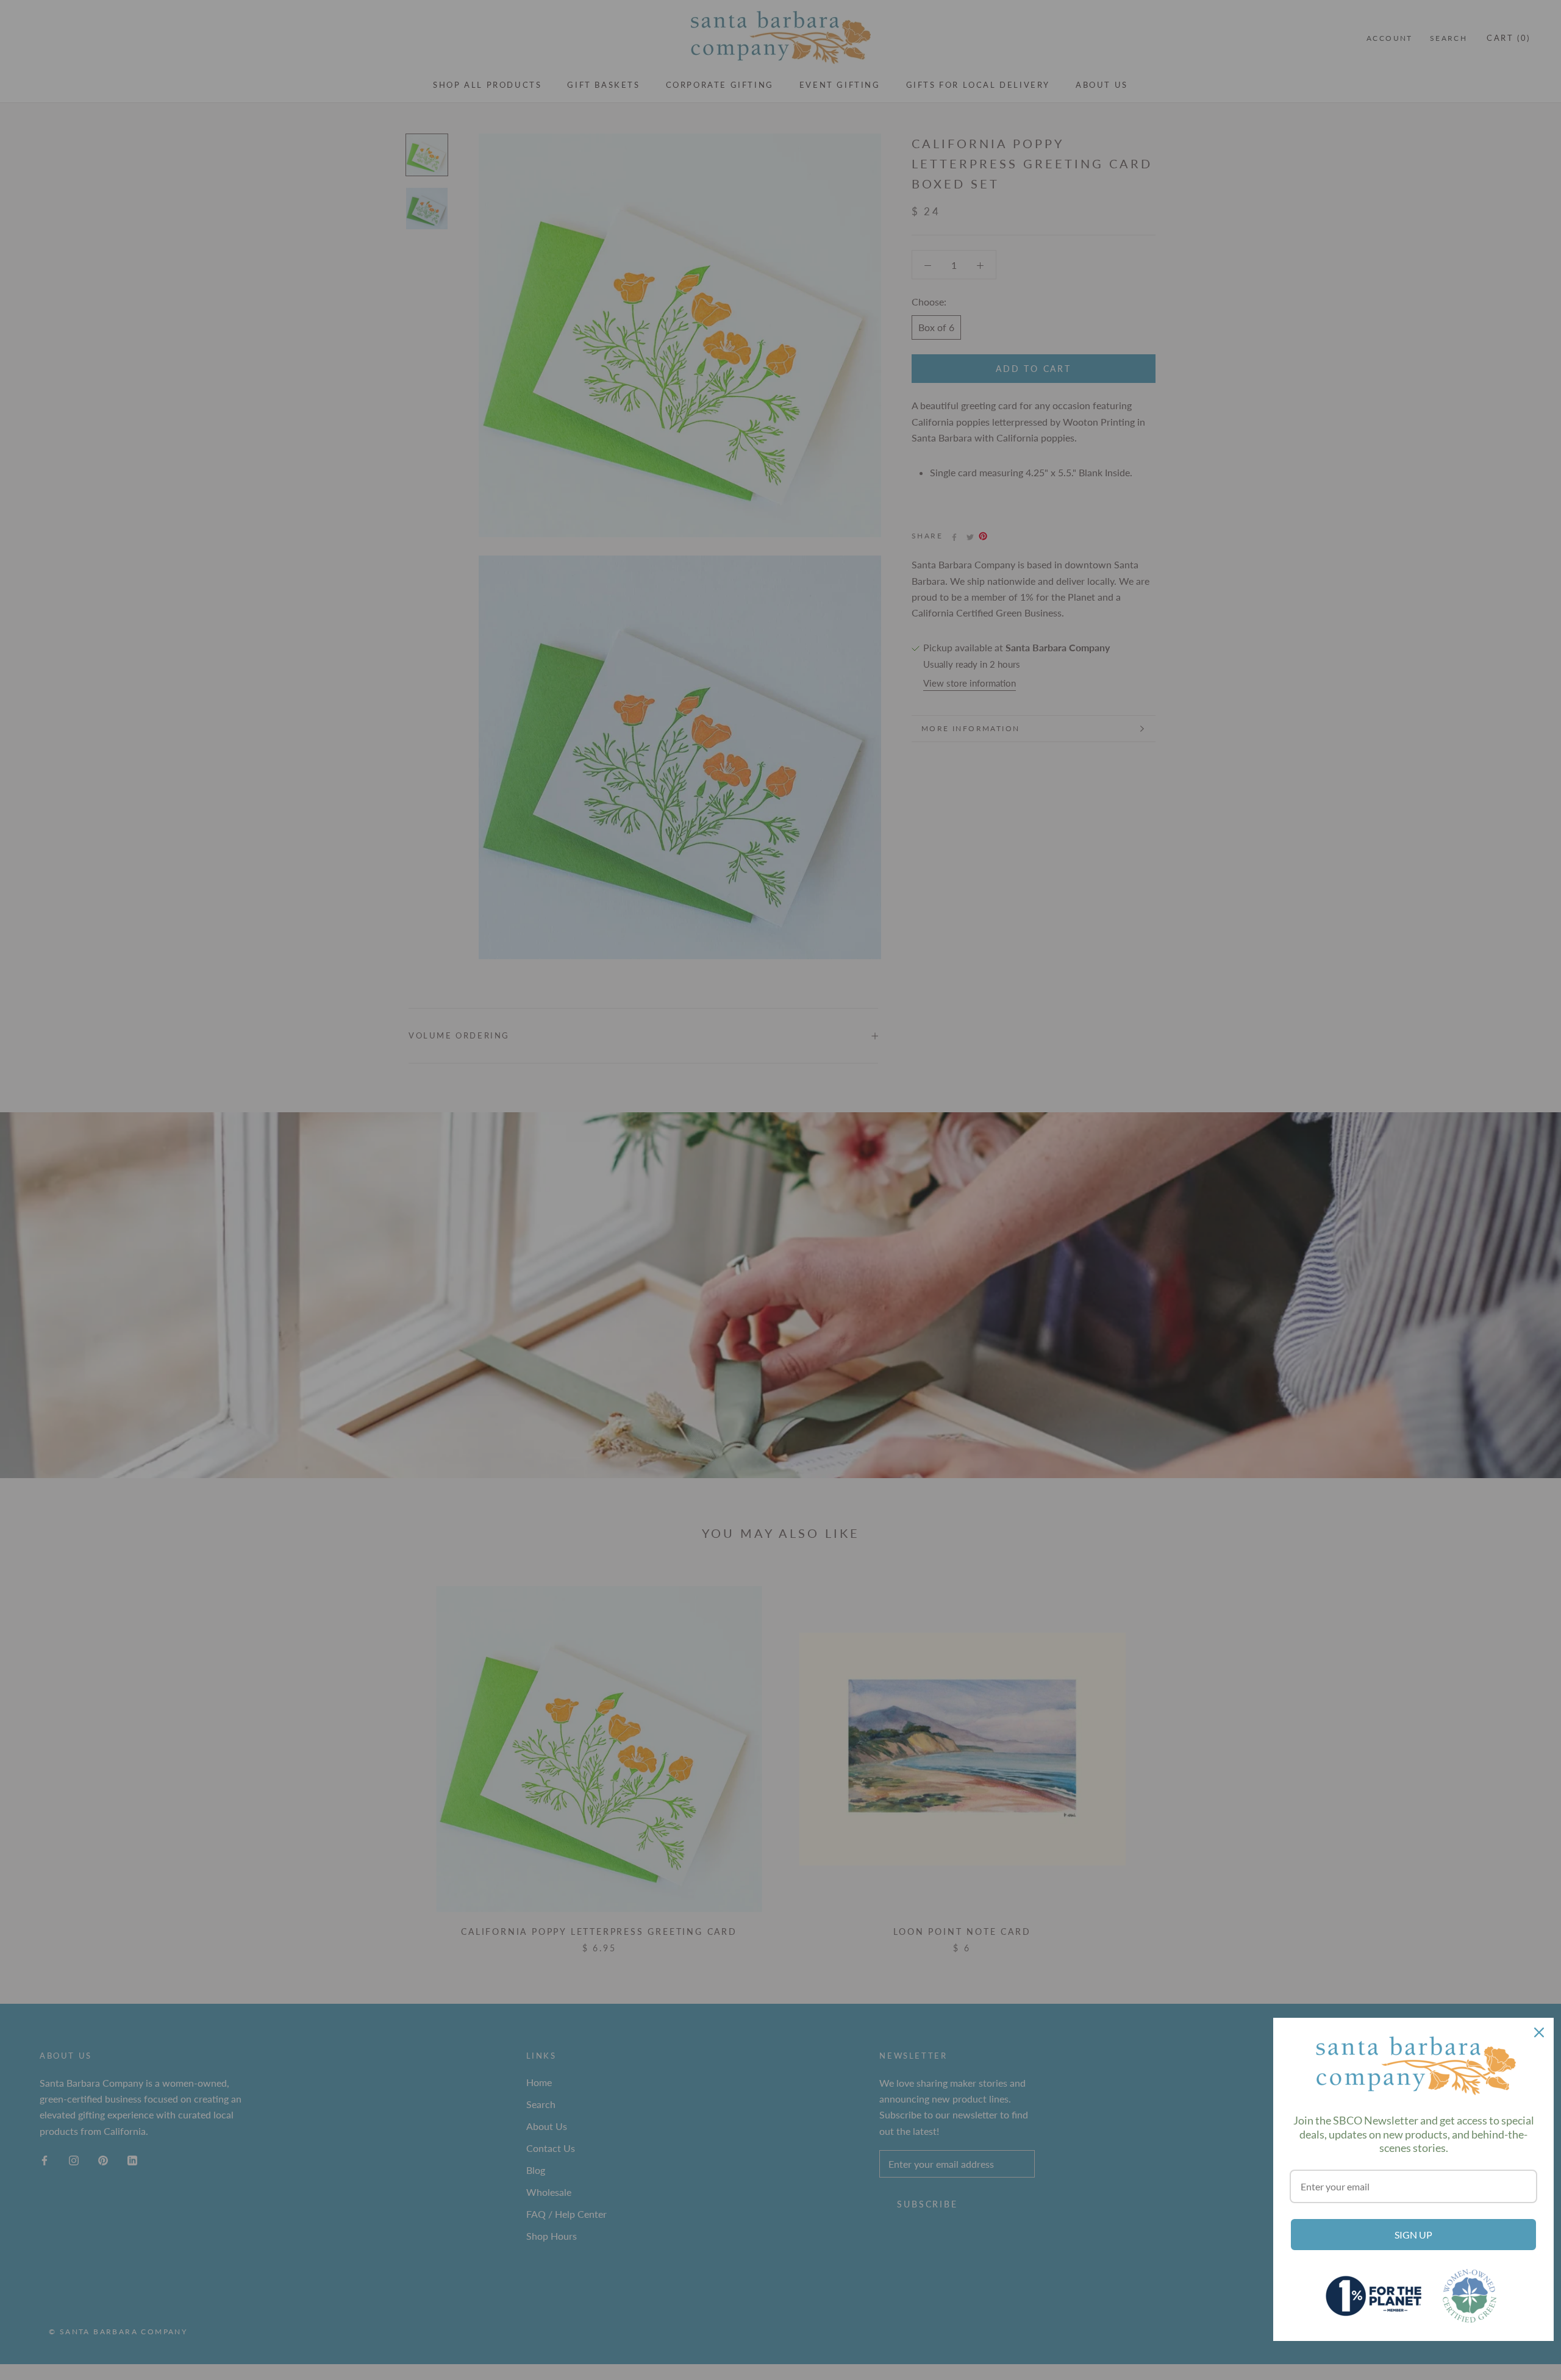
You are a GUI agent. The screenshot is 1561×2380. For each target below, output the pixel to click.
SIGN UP (1413, 2235)
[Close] (1539, 2032)
